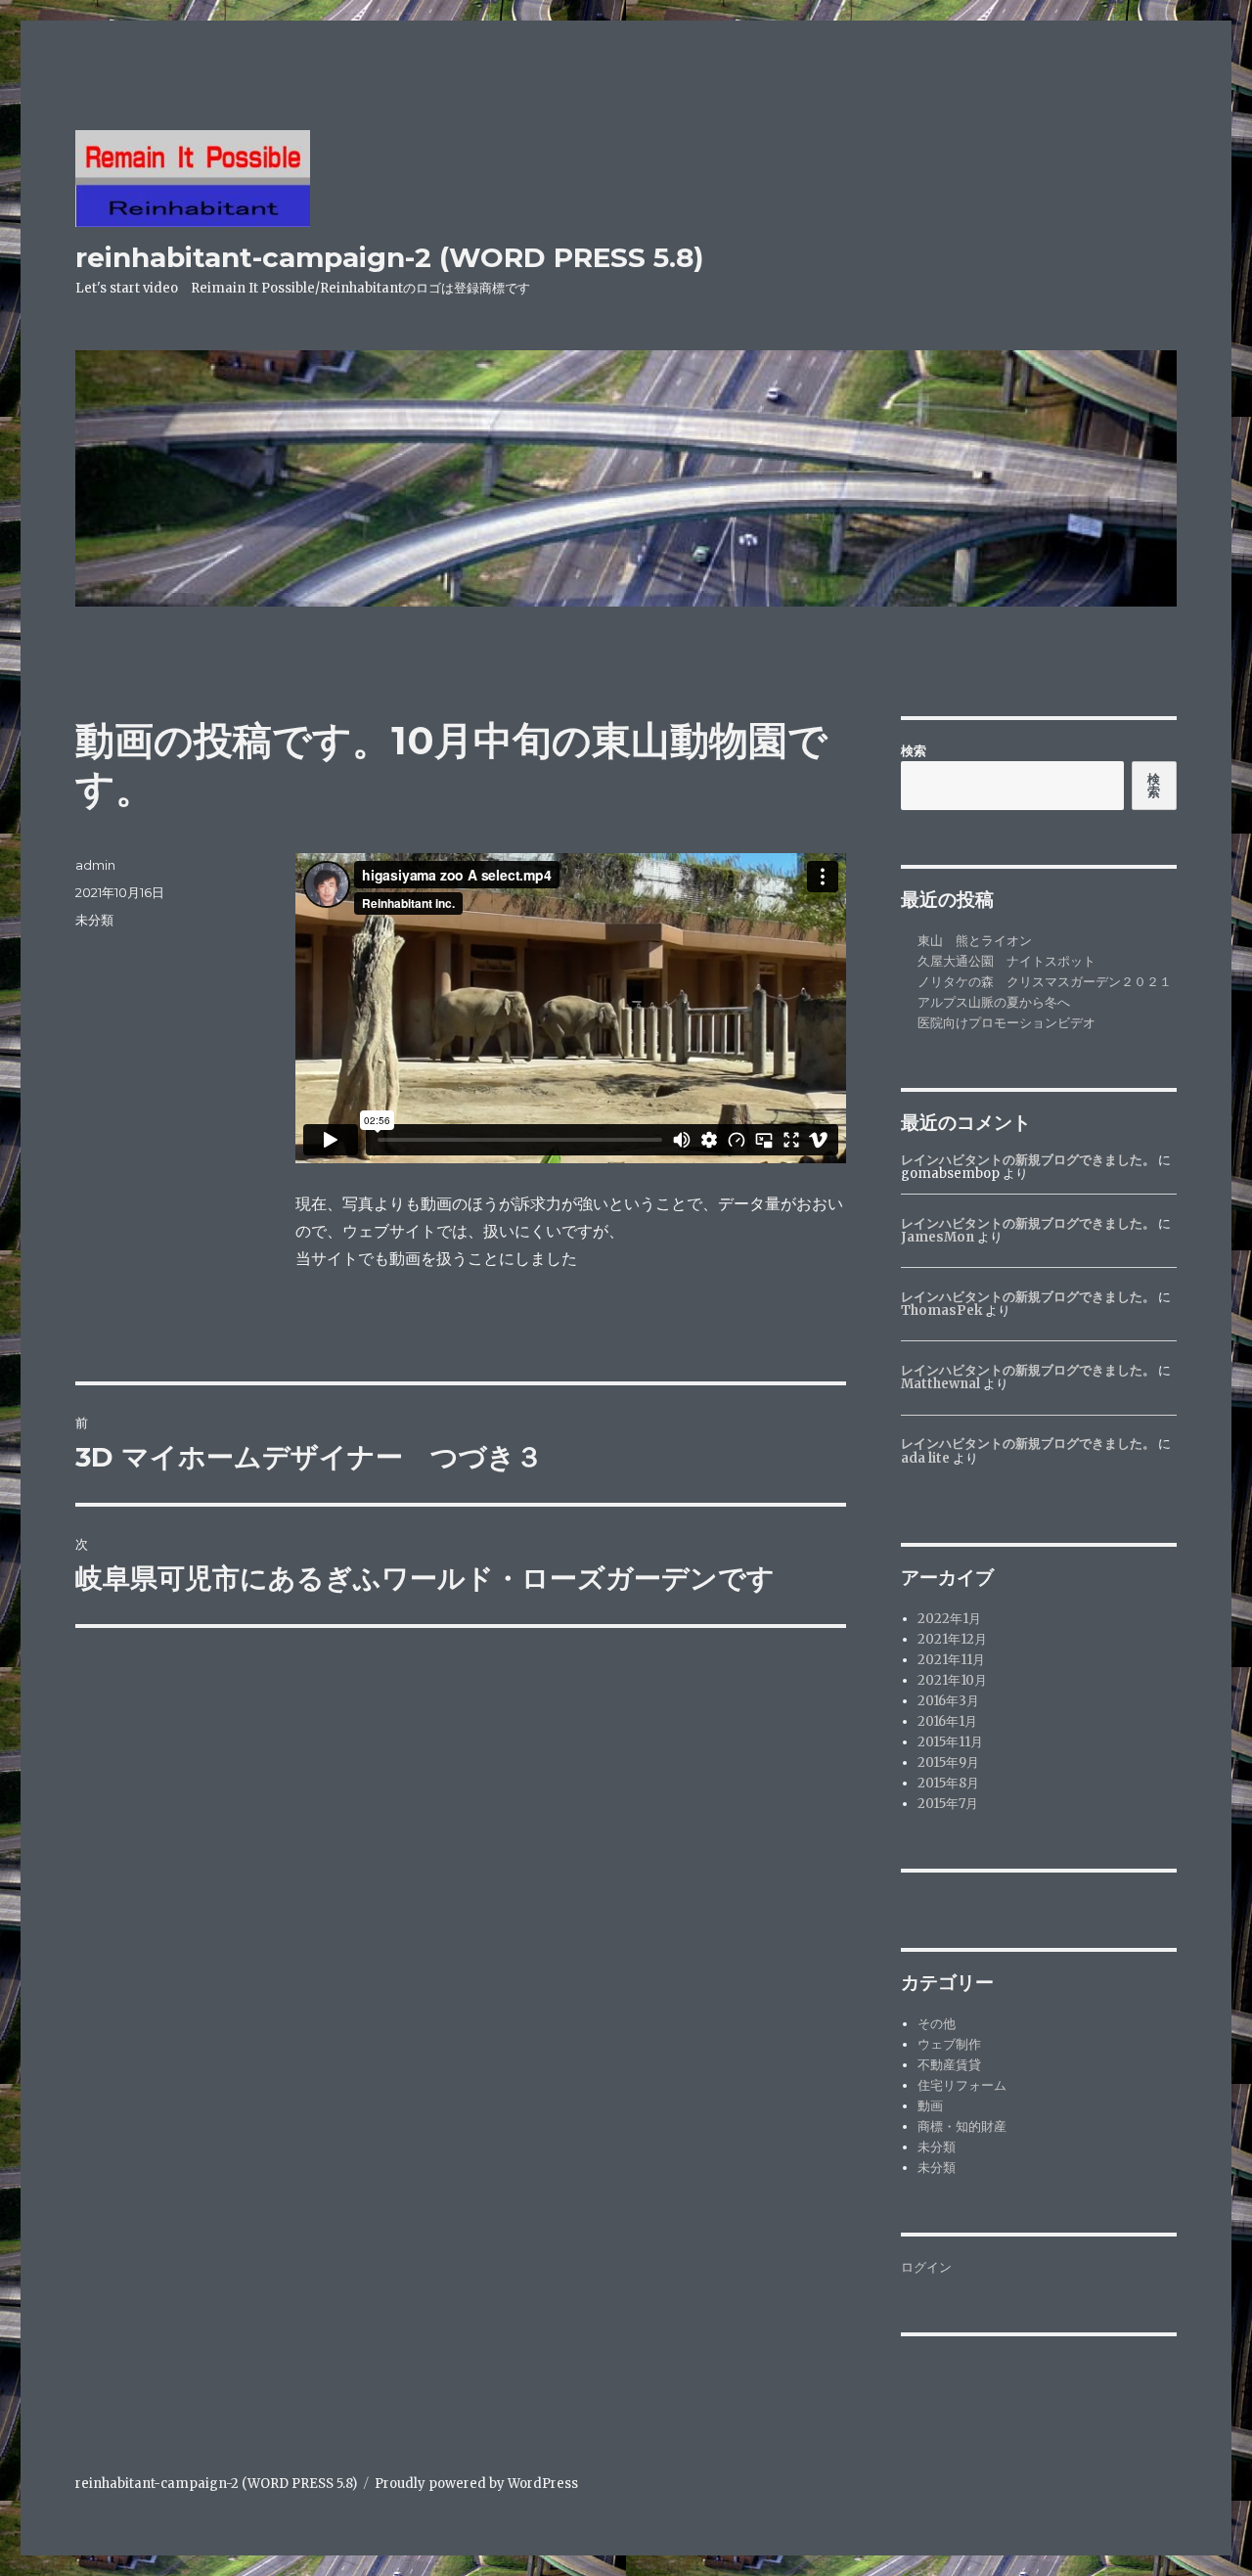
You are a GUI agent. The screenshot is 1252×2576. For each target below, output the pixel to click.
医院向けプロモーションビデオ (1006, 1023)
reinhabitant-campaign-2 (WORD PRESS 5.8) (389, 257)
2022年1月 (949, 1619)
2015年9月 (948, 1763)
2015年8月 (948, 1783)
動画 (930, 2106)
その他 (937, 2024)
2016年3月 (948, 1701)
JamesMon (938, 1237)
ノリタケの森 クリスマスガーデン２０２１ (1045, 982)
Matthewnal (940, 1384)
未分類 (94, 920)
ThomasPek (941, 1311)
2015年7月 (948, 1804)
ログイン (926, 2267)
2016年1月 (947, 1721)
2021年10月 (952, 1680)
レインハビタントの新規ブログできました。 (1028, 1160)
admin (95, 865)
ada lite (925, 1458)
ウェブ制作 (949, 2044)
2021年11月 (951, 1660)
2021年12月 (952, 1639)
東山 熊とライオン (975, 941)
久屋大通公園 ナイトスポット (1006, 961)
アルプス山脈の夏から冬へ (994, 1002)
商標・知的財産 (962, 2126)
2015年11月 (950, 1742)
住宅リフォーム (962, 2085)
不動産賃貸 (949, 2065)
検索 (914, 751)
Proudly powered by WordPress (476, 2484)
